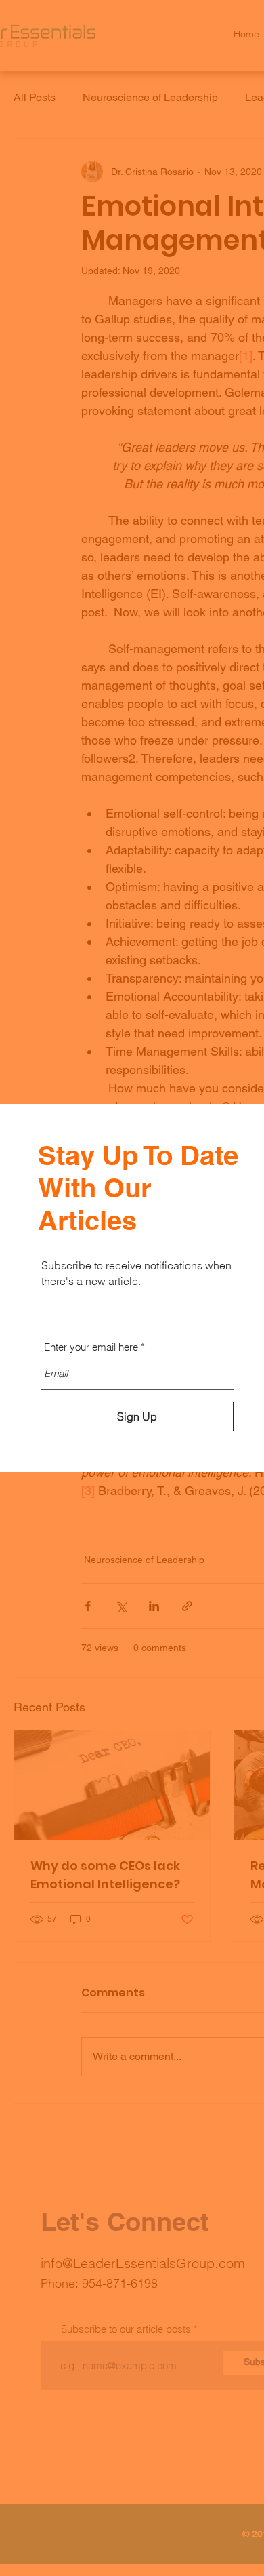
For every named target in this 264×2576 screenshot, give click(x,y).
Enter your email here (91, 1347)
